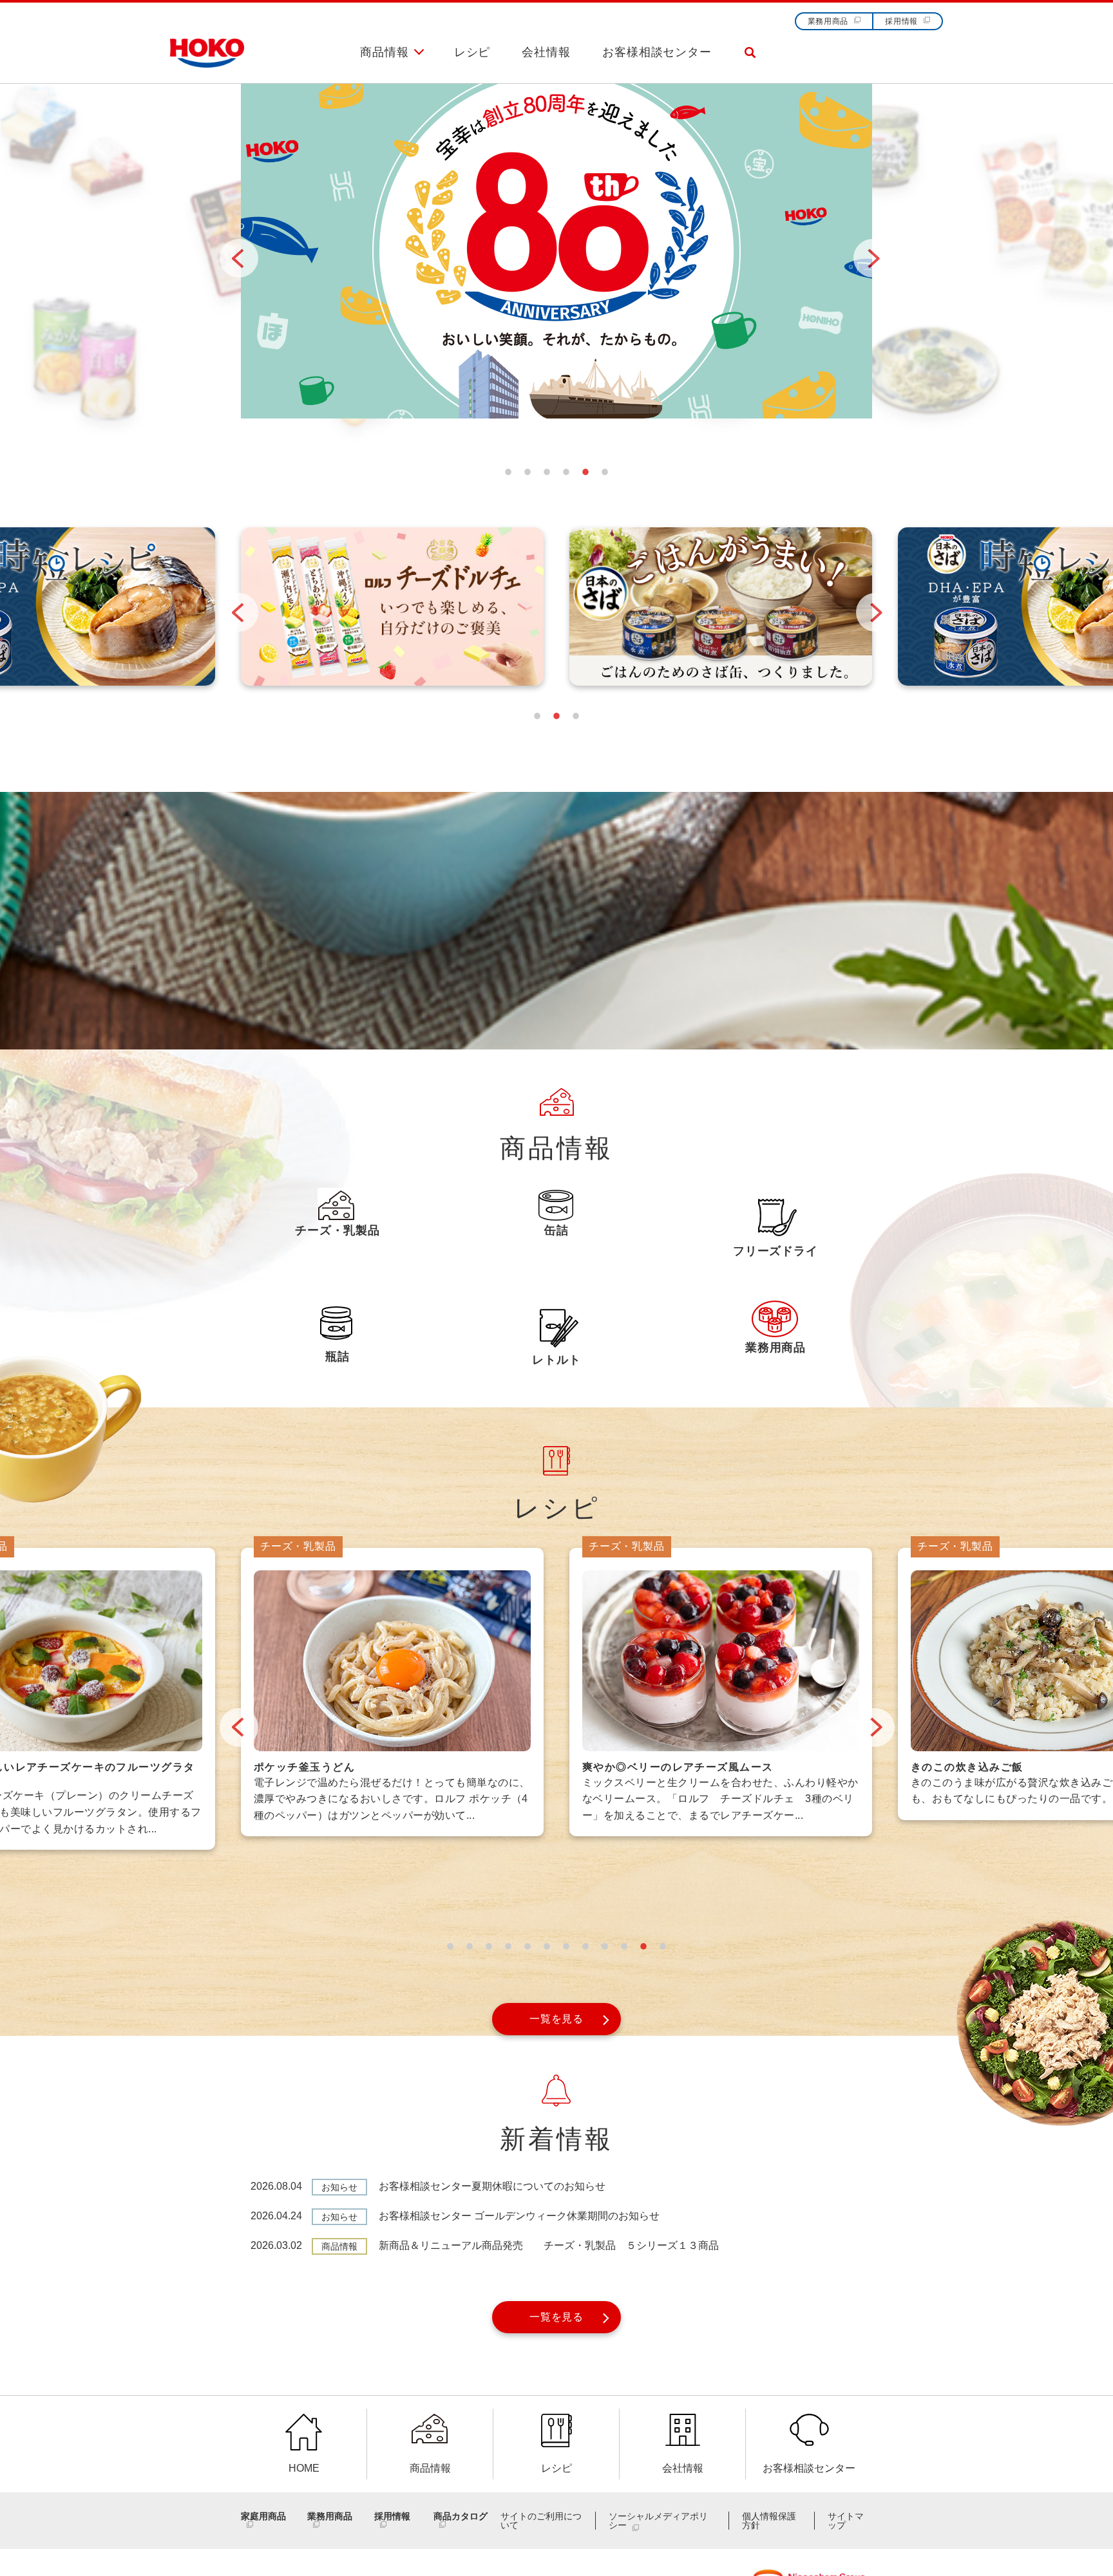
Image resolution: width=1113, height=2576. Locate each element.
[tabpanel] (556, 261)
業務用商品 (828, 21)
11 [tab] (643, 1946)
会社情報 (546, 52)
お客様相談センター (657, 52)
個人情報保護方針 (769, 2521)
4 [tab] (566, 472)
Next (860, 245)
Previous (226, 245)
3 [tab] (547, 472)
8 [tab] (585, 1946)
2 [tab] (528, 472)
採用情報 (901, 21)
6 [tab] (605, 472)
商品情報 (385, 52)
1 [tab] (508, 472)
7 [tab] (566, 1946)
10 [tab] (624, 1946)
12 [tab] (663, 1946)
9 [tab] (605, 1946)
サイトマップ (846, 2521)
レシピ (472, 52)
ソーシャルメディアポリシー (658, 2521)
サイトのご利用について (541, 2521)
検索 (750, 63)
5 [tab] (585, 472)
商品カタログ (461, 2516)
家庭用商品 (263, 2516)
